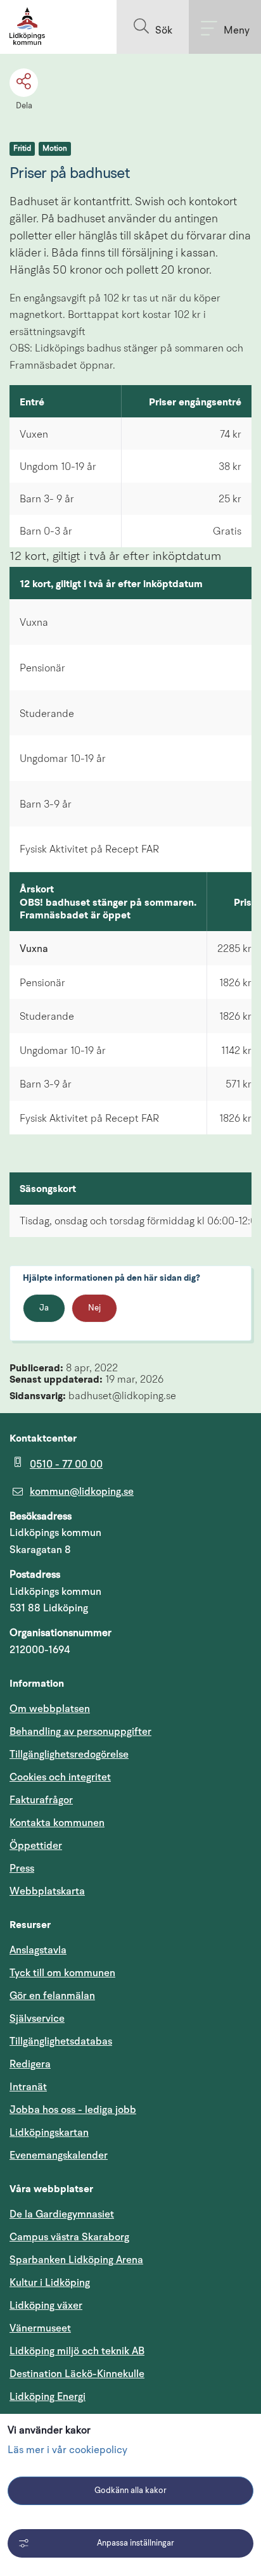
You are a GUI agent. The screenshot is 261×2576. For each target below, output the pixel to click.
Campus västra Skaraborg (69, 2237)
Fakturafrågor (41, 1800)
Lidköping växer (46, 2306)
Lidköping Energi (108, 2396)
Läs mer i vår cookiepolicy (67, 2451)
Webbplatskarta (47, 1891)
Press (22, 1869)
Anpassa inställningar (136, 2543)
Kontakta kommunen (57, 1823)
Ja (44, 1308)
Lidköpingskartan (110, 2132)
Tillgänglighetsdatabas (121, 2041)
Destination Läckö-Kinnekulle (130, 2374)
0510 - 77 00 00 (66, 1464)
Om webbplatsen (50, 1709)
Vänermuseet (40, 2328)
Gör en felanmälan (52, 1996)
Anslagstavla (38, 1950)
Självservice (98, 2018)
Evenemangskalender (119, 2155)
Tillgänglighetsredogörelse (69, 1754)
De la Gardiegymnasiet (62, 2214)
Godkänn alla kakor (130, 2491)
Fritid (22, 149)
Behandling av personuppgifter (80, 1732)
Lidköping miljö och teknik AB (77, 2351)
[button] (153, 27)
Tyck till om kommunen (123, 1973)
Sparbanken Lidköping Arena (76, 2260)
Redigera (30, 2064)
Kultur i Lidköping (50, 2283)
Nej (94, 1308)
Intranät (89, 2087)
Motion (55, 149)
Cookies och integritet (60, 1777)
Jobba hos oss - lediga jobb (73, 2110)
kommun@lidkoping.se (82, 1492)
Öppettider (36, 1846)
